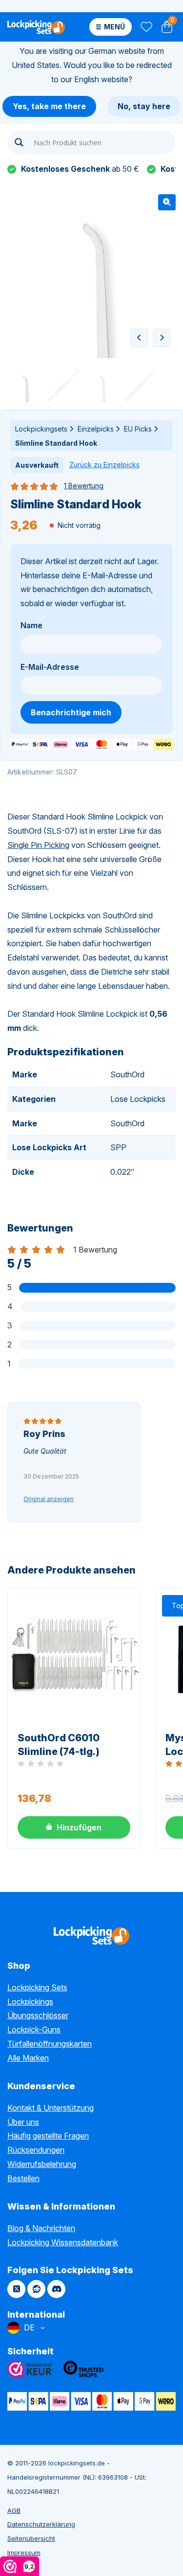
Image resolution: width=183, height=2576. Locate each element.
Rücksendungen (36, 2150)
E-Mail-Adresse (50, 667)
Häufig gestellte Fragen (48, 2136)
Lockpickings (30, 2002)
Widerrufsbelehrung (42, 2164)
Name (31, 625)
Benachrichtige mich (71, 712)
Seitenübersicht (31, 2538)
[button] (167, 202)
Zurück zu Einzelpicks (104, 465)
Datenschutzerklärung (41, 2524)
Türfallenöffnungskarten (50, 2044)
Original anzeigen (49, 1499)
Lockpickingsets (41, 429)
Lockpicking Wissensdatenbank (63, 2242)
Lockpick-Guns (34, 2029)
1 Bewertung (84, 486)
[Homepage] (36, 27)
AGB (14, 2510)
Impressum (24, 2553)
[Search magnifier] (19, 142)
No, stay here (144, 106)
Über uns (23, 2122)
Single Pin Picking (38, 845)
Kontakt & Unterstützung (51, 2108)
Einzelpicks (96, 429)
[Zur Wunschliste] (146, 27)
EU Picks (138, 429)
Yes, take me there (49, 106)
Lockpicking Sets (37, 1987)
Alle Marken (28, 2058)
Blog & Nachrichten (41, 2228)
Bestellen (23, 2178)
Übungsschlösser (38, 2015)
